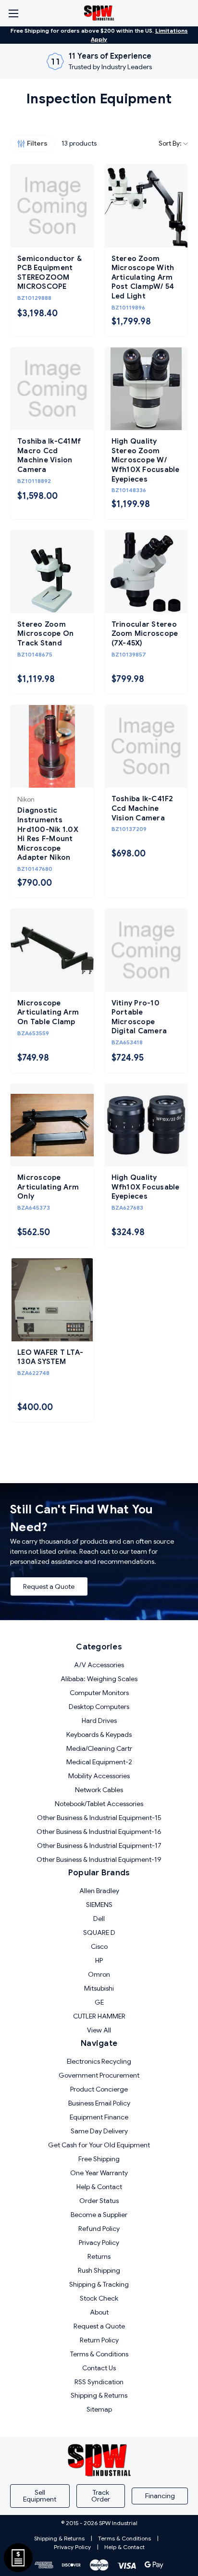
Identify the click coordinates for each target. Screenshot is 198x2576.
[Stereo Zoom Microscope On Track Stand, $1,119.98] (52, 572)
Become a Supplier (99, 2215)
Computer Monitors (99, 1693)
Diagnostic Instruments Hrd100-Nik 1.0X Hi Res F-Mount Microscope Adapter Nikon (48, 834)
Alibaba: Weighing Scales (99, 1679)
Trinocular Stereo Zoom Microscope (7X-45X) (145, 634)
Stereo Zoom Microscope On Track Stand (45, 634)
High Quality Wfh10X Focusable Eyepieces (146, 1187)
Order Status (99, 2201)
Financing (160, 2496)
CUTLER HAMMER (99, 2016)
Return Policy (99, 2340)
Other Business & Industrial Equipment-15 (99, 1818)
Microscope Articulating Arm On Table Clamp (48, 1012)
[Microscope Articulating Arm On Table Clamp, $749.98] (52, 950)
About (99, 2312)
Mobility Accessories (99, 1776)
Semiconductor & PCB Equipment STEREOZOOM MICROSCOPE (49, 273)
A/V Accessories (99, 1665)
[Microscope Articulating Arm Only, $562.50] (52, 1125)
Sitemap (99, 2409)
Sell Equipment (40, 2496)
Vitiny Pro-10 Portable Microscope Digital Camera (139, 1017)
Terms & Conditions (99, 2354)
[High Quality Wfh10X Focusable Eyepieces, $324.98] (146, 1125)
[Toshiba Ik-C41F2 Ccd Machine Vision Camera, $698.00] (146, 747)
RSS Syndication (99, 2382)
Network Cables (99, 1790)
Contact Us (99, 2368)
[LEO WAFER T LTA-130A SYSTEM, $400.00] (52, 1300)
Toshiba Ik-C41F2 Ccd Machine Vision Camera (142, 808)
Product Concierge (99, 2089)
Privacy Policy (99, 2242)
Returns (99, 2256)
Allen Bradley (99, 1891)
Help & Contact (99, 2187)
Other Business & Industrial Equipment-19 (99, 1859)
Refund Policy (99, 2229)
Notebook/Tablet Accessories (99, 1804)
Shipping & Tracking (99, 2284)
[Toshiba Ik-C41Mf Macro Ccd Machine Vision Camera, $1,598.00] (52, 389)
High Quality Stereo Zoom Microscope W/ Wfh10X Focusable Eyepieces (146, 460)
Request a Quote (49, 1586)
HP (99, 1960)
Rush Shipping (99, 2270)
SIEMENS (99, 1905)
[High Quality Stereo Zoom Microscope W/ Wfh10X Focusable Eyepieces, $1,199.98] (146, 389)
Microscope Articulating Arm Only (48, 1187)
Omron (99, 1974)
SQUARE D (99, 1932)
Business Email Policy (99, 2103)
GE (99, 2002)
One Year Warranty (99, 2173)
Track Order (101, 2496)
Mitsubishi (99, 1988)
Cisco (99, 1946)
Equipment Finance (99, 2117)
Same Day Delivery (99, 2131)
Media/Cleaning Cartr (99, 1748)
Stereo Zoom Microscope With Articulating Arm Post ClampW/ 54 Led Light (143, 277)
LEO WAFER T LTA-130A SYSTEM (50, 1357)
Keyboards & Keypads (99, 1734)
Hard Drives (99, 1721)
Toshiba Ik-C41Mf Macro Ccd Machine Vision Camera (49, 455)
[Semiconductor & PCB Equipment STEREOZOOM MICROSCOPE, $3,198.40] (52, 206)
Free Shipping (99, 2159)
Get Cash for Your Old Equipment (99, 2145)
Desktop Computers (99, 1707)
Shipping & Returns (99, 2395)
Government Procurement (99, 2075)
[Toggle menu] (13, 13)
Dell (99, 1919)
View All (99, 2030)
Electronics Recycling (99, 2061)
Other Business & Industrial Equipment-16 (99, 1832)
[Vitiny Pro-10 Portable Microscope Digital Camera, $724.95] (146, 950)
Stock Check (99, 2298)
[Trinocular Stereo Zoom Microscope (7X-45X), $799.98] (146, 572)
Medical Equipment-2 (99, 1762)
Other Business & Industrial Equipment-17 (99, 1845)
